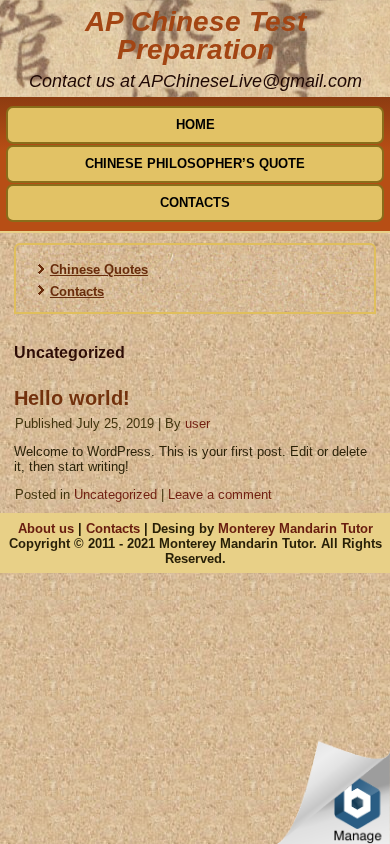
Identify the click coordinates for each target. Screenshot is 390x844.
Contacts (195, 202)
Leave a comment (220, 494)
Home (195, 124)
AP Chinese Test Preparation (195, 35)
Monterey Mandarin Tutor (295, 528)
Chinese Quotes (99, 269)
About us (46, 528)
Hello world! (72, 398)
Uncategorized (115, 494)
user (197, 423)
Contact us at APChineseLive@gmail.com (195, 81)
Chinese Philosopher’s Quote (195, 163)
